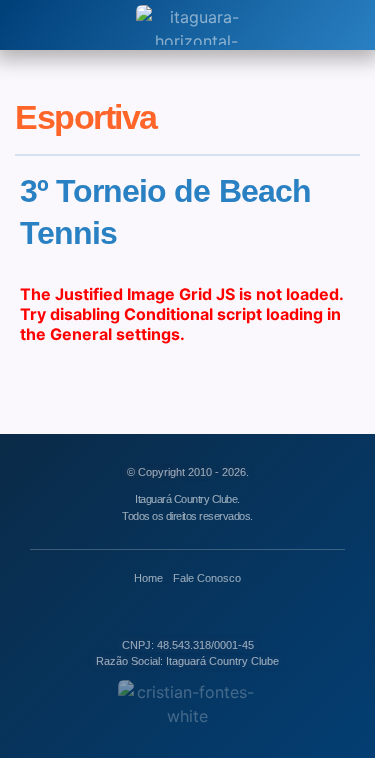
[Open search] (28, 25)
